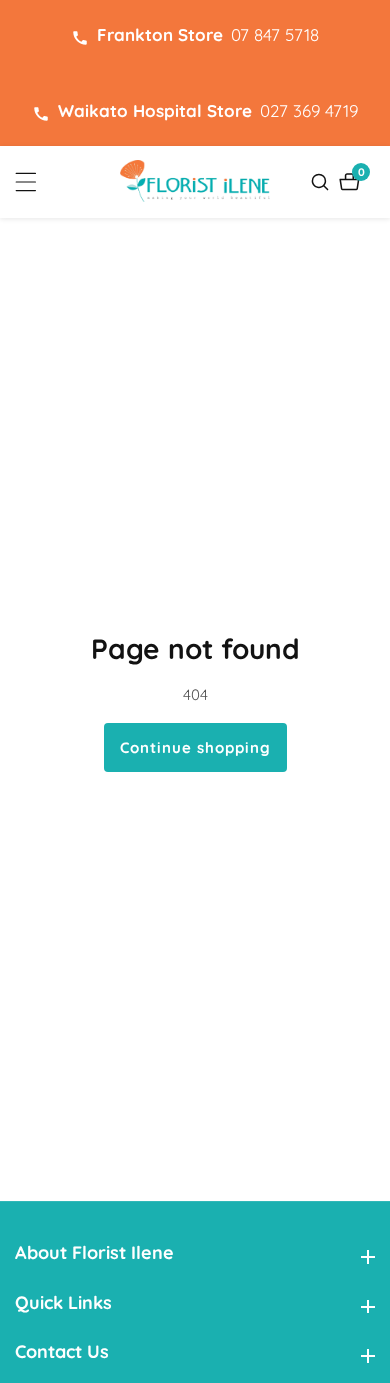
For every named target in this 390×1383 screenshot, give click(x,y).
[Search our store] (322, 182)
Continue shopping (195, 747)
